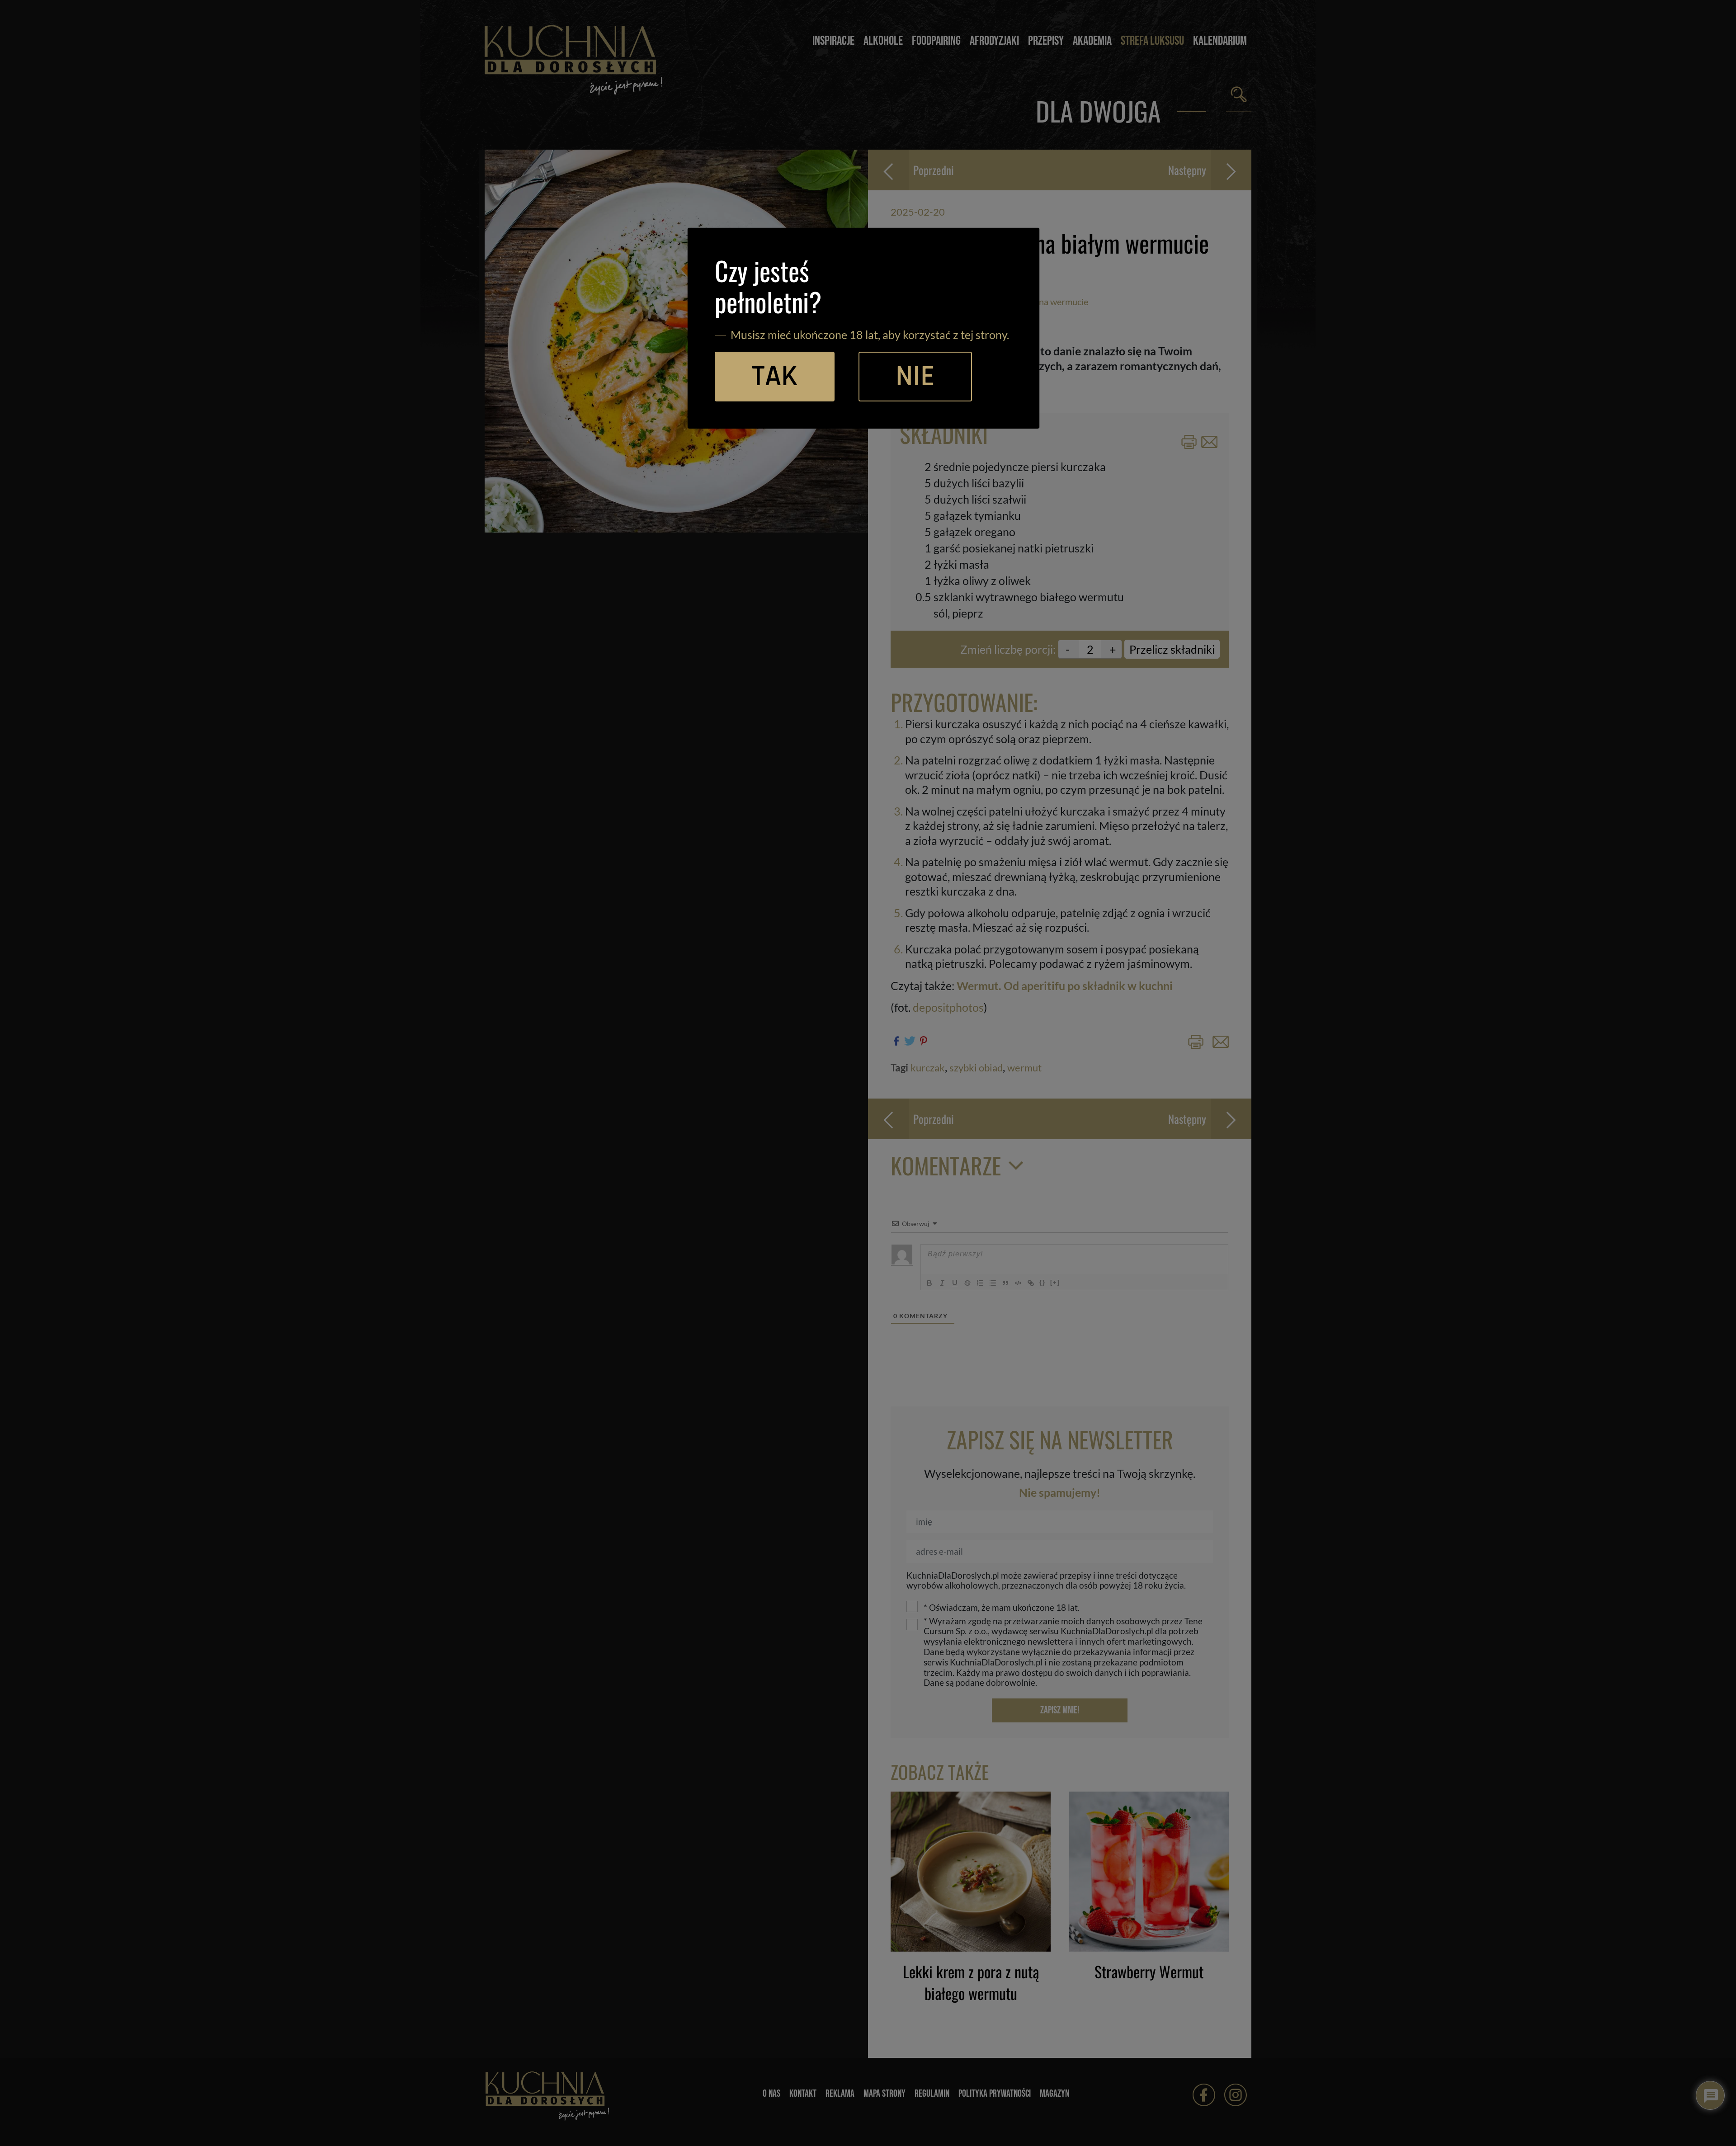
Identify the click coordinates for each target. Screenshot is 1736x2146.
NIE (915, 377)
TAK (775, 377)
